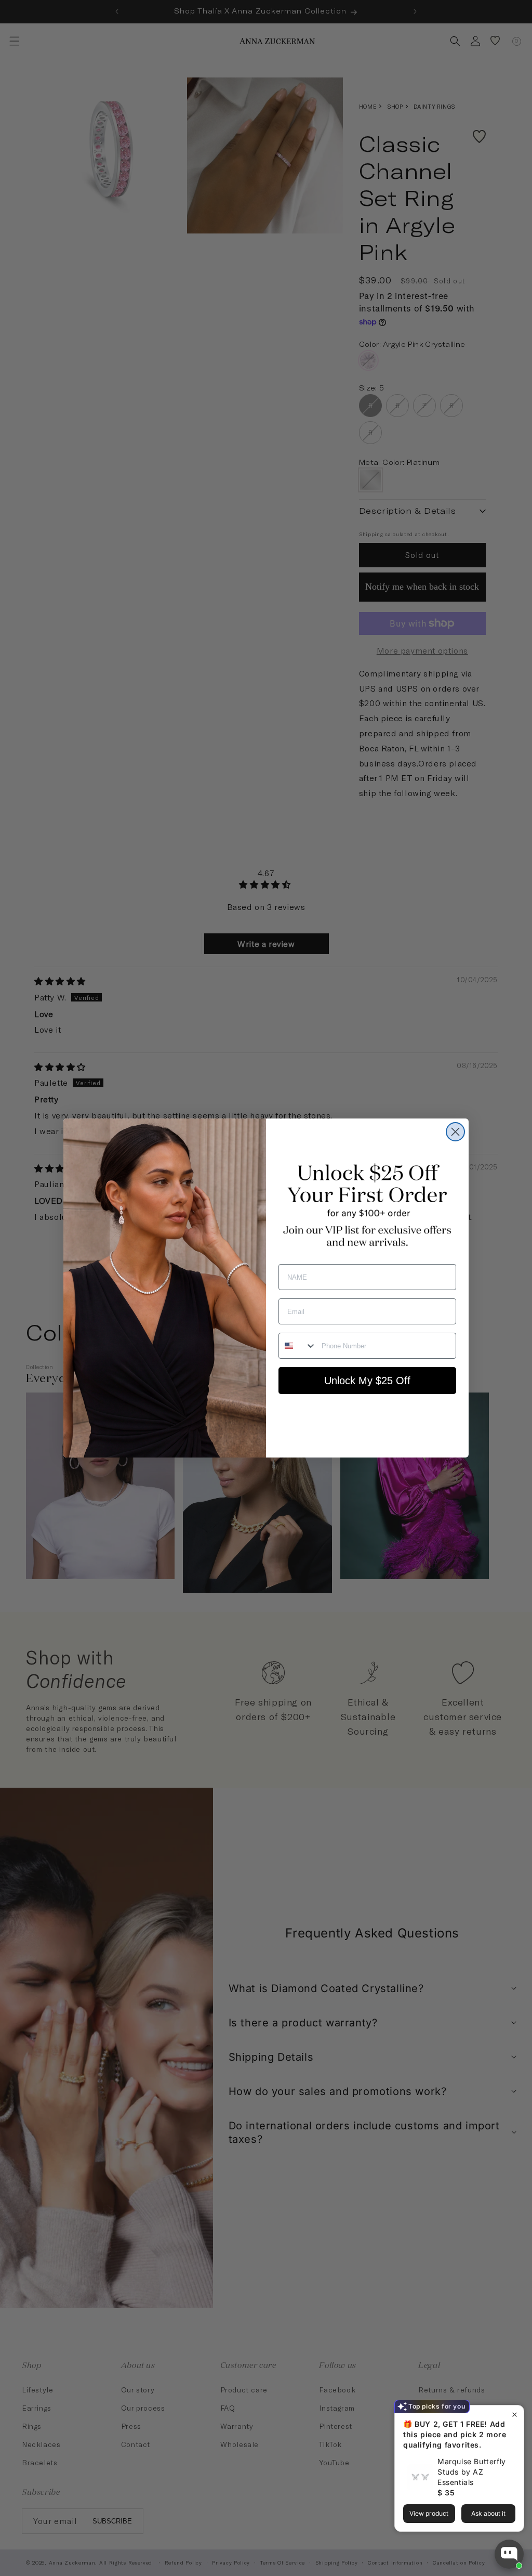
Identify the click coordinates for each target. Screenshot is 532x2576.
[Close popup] (515, 2415)
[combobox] (298, 1346)
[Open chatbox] (509, 2554)
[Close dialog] (455, 1132)
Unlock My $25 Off (367, 1381)
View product (429, 2513)
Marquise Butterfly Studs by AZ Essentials (472, 2472)
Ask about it (488, 2513)
